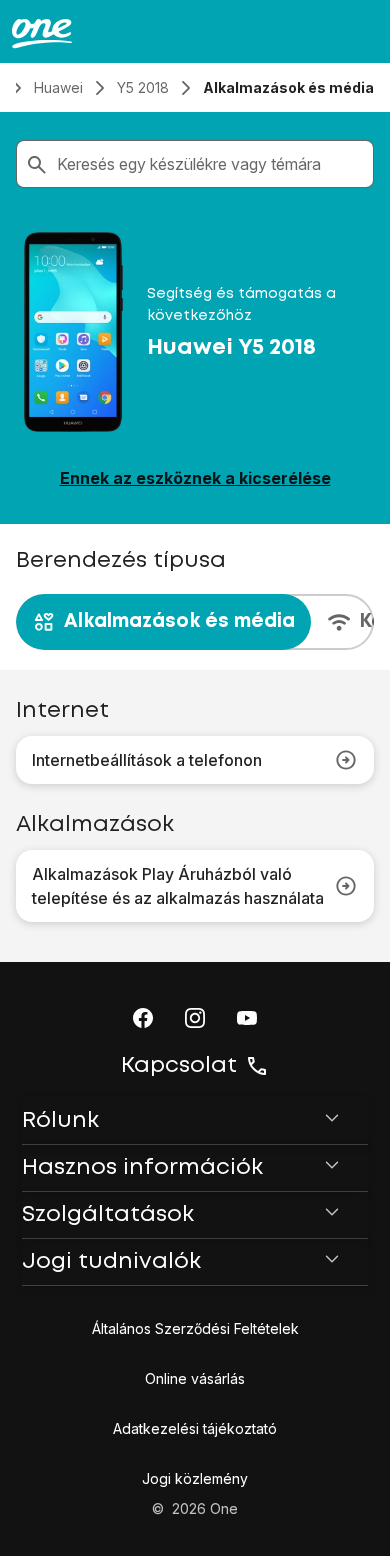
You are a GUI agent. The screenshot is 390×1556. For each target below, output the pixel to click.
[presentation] (195, 622)
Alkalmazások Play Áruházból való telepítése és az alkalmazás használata (178, 886)
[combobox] (211, 164)
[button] (143, 1018)
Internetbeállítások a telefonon (147, 760)
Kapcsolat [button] (179, 1066)
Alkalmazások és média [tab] (179, 621)
